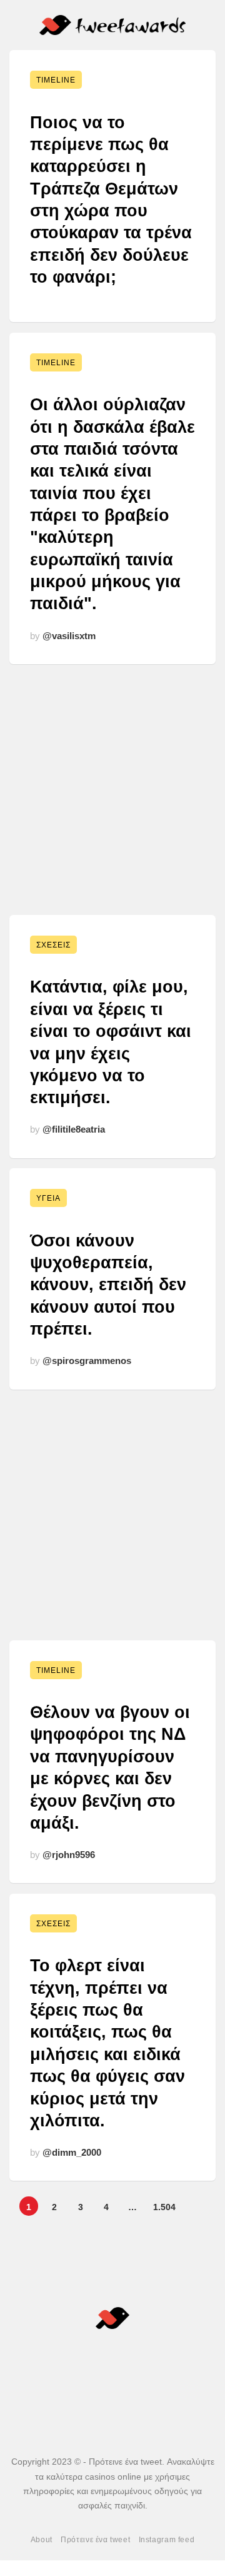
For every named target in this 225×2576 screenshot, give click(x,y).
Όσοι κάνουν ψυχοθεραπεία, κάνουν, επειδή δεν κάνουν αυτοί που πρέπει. (108, 1285)
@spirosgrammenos (87, 1361)
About (42, 2540)
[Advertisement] (112, 787)
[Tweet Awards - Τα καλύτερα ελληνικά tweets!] (113, 25)
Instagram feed (167, 2540)
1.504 (164, 2207)
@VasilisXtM (69, 636)
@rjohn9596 (69, 1855)
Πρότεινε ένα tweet (95, 2540)
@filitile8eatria (74, 1129)
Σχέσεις (53, 945)
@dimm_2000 (72, 2152)
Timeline (56, 80)
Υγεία (48, 1198)
